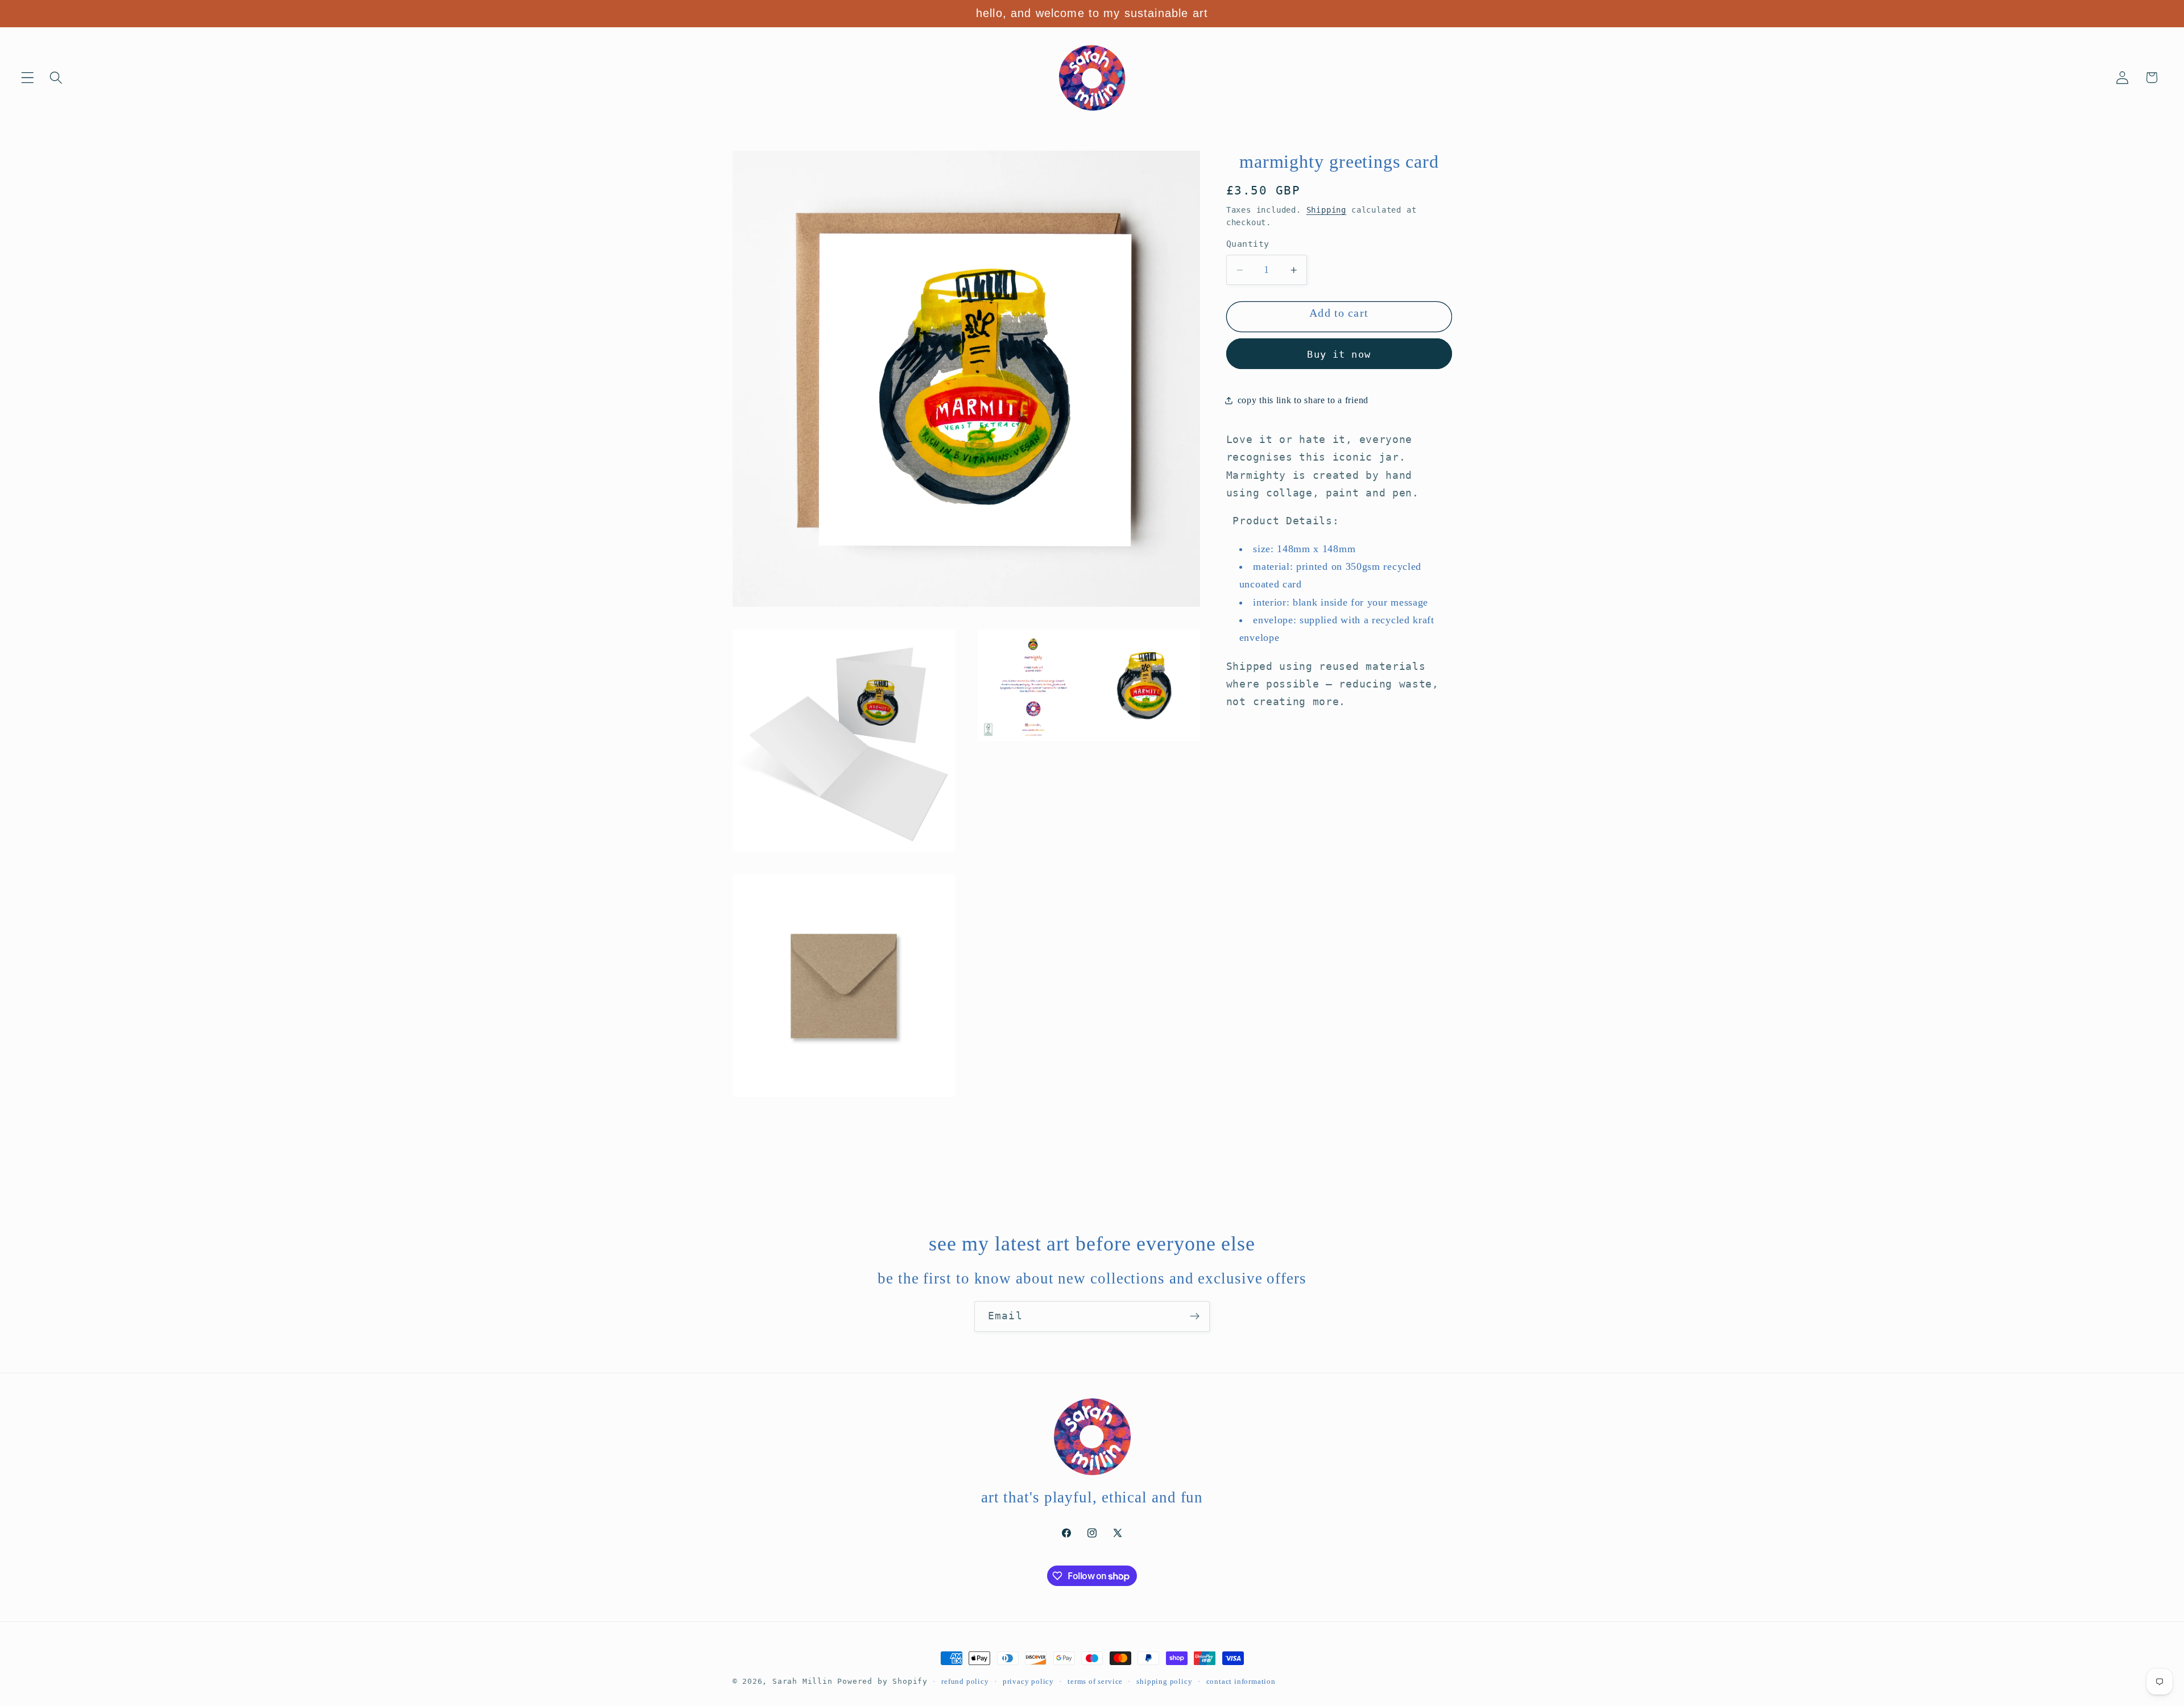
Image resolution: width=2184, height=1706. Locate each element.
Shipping (1326, 210)
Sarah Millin (803, 1681)
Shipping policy (1164, 1682)
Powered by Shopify (882, 1681)
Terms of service (1095, 1682)
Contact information (1241, 1682)
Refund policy (965, 1682)
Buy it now (1339, 354)
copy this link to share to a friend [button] (1303, 400)
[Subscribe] (1195, 1316)
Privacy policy (1028, 1682)
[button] (28, 78)
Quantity (1248, 245)
